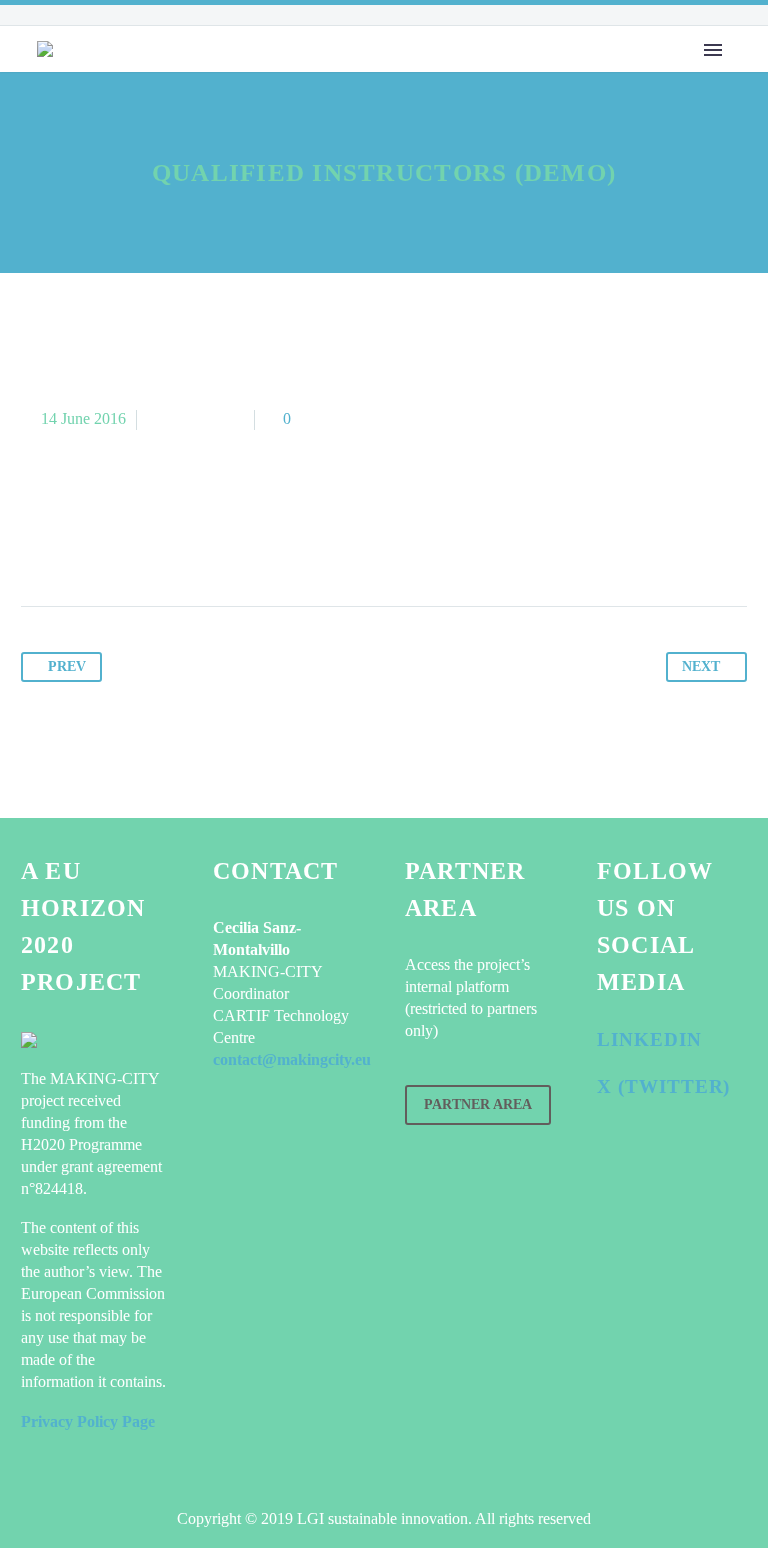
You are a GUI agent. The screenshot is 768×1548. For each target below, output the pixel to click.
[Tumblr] (152, 544)
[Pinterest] (114, 544)
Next (701, 666)
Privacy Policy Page (88, 1421)
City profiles (388, 93)
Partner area (478, 1104)
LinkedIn (649, 1039)
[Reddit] (228, 544)
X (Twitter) (663, 1086)
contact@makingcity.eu (292, 1059)
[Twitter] (76, 544)
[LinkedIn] (190, 544)
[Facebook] (38, 544)
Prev (67, 666)
